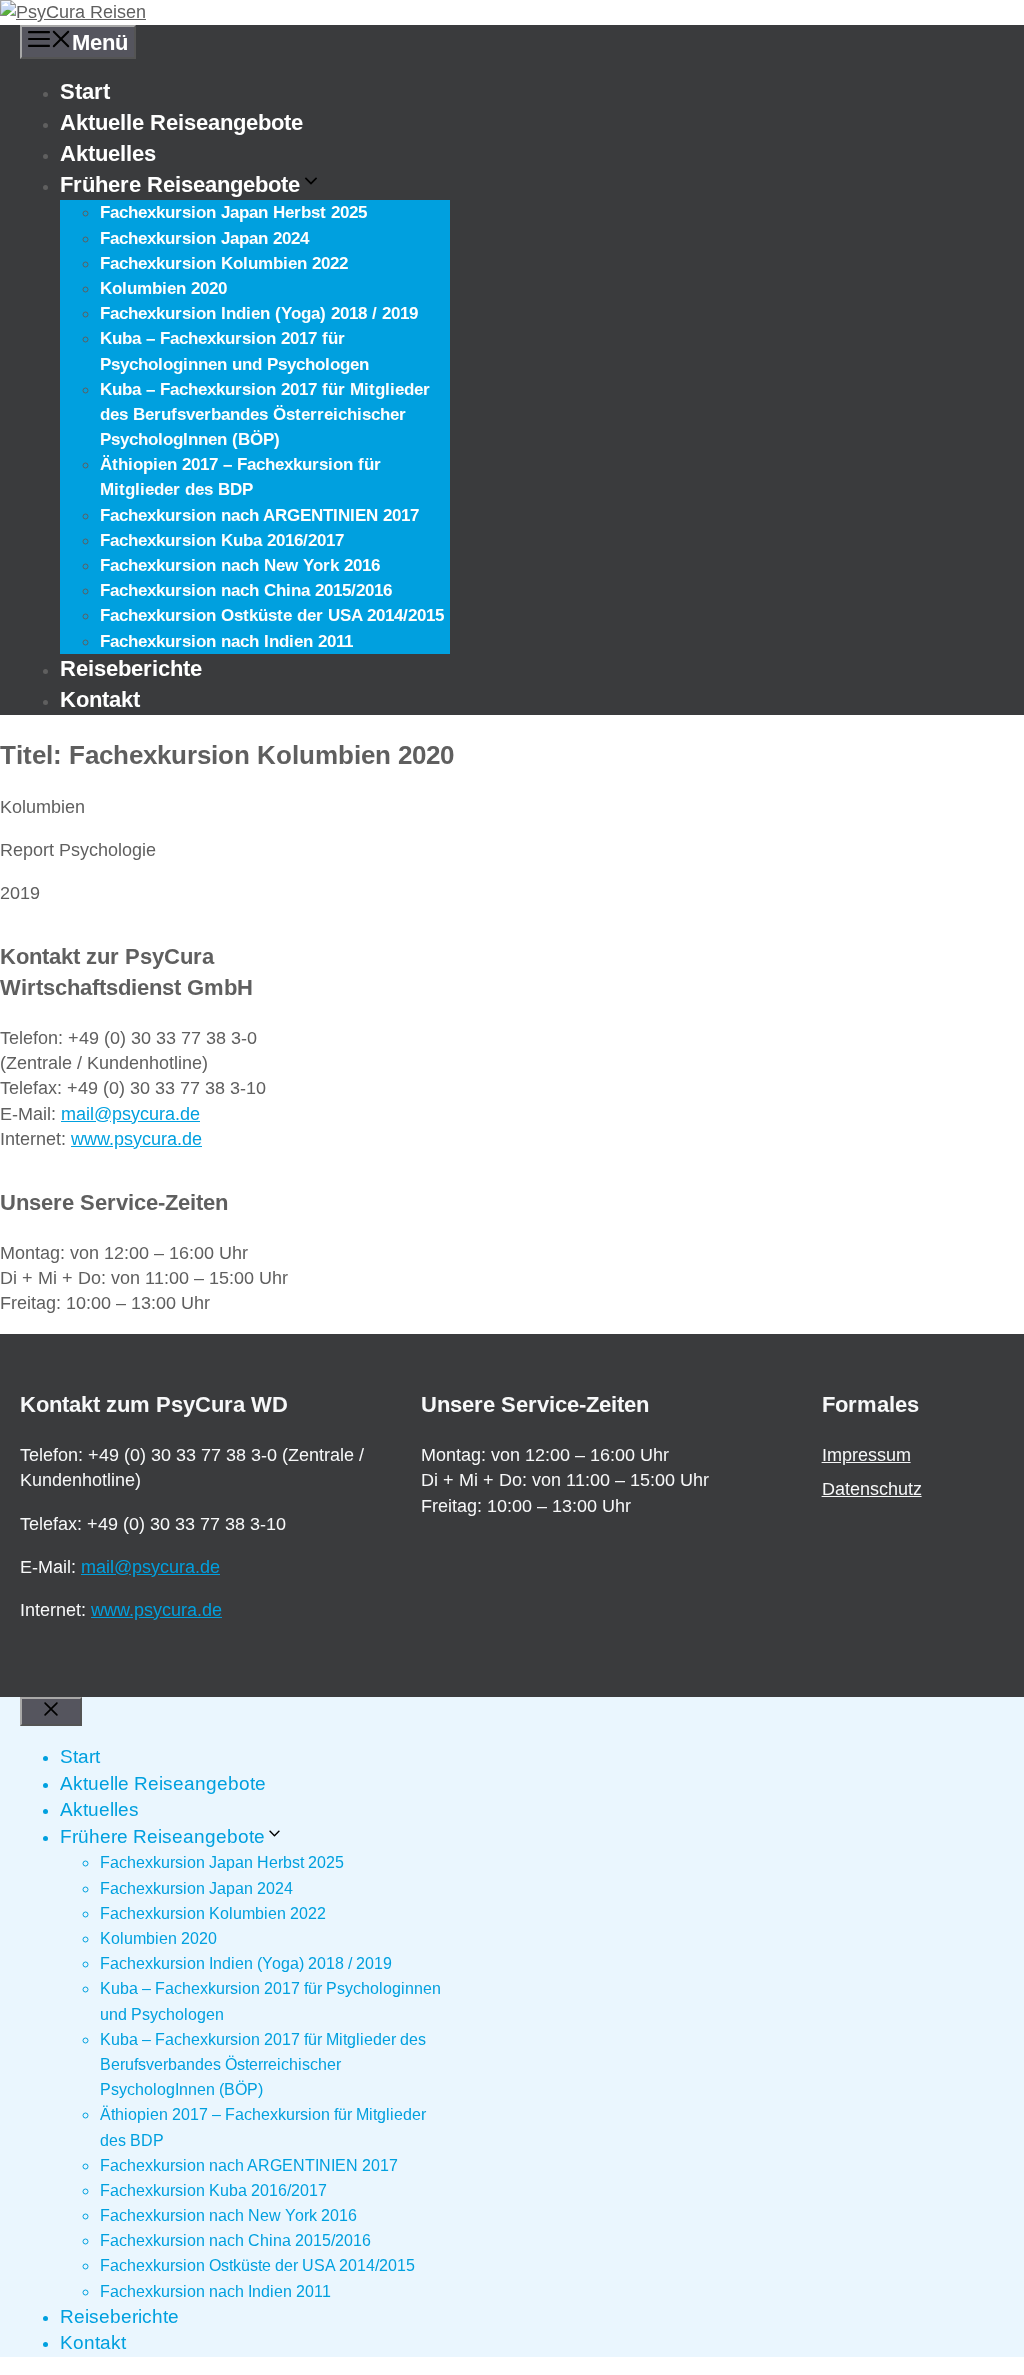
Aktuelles (108, 153)
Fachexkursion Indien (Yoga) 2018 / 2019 (259, 313)
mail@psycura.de (130, 1114)
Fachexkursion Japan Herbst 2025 (233, 212)
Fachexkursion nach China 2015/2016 (246, 590)
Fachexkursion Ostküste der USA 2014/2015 (272, 615)
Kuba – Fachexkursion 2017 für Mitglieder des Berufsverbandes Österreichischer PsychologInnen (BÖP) (265, 414)
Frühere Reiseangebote (180, 184)
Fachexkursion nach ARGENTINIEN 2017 (259, 515)
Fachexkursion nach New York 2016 (240, 565)
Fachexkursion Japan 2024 (204, 238)
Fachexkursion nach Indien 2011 (226, 641)
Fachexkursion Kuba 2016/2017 (222, 540)
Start (85, 91)
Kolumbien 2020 (163, 288)
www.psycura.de (136, 1139)
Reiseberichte (131, 668)
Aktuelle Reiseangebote (181, 122)
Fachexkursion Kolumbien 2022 (224, 263)
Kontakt (100, 699)
